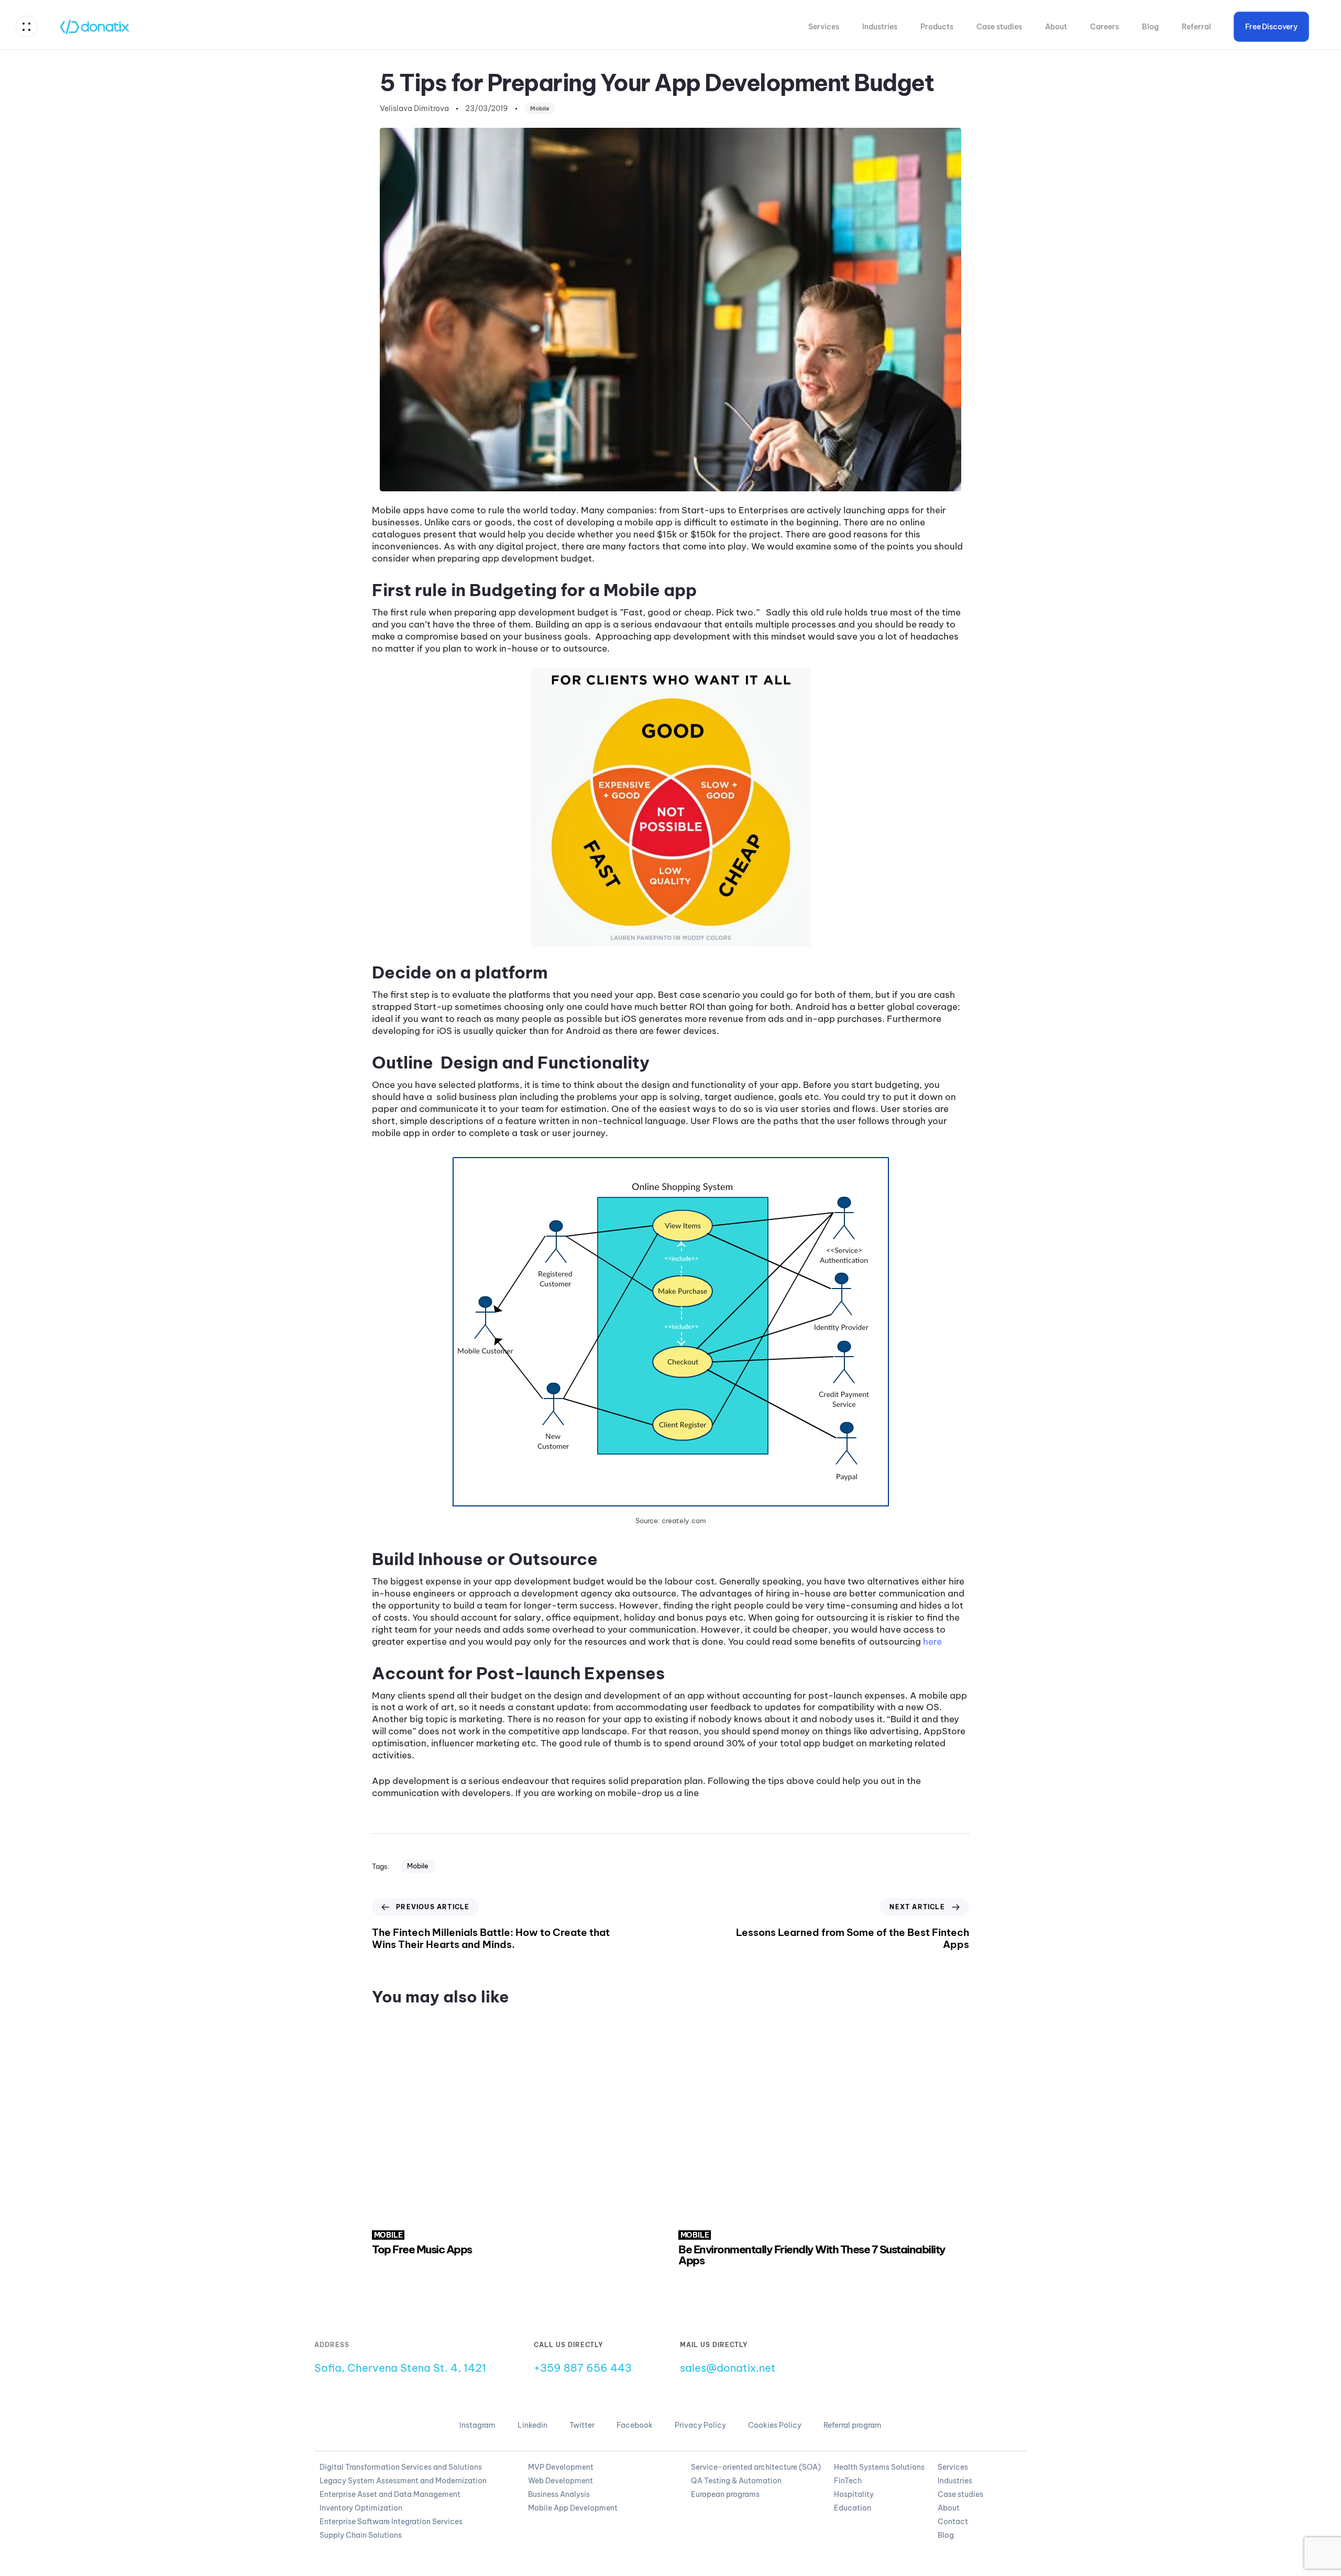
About (1056, 27)
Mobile (540, 108)
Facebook (635, 2425)
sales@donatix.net (728, 2368)
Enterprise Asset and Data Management (390, 2494)
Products (937, 27)
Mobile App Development (573, 2508)
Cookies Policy (775, 2425)
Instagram (477, 2425)
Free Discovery (1272, 27)
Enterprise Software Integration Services (391, 2522)
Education (853, 2508)
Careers (1104, 27)
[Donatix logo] (969, 2365)
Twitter (582, 2425)
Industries (880, 27)
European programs (725, 2494)
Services (824, 27)
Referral (1196, 27)
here (932, 1642)
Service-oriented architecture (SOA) (756, 2467)
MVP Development (561, 2467)
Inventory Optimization (361, 2508)
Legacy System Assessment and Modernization (403, 2481)
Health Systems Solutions (879, 2467)
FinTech (848, 2481)
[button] (29, 26)
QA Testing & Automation (736, 2481)
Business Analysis (559, 2494)
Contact (953, 2522)
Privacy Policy (700, 2425)
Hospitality (854, 2494)
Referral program (853, 2425)
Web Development (560, 2481)
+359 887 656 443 (583, 2368)
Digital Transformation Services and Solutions (401, 2467)
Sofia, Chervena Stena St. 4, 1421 (400, 2368)
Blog (1150, 27)
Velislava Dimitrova (414, 108)
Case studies (999, 27)
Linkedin (532, 2425)
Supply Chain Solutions (361, 2535)
